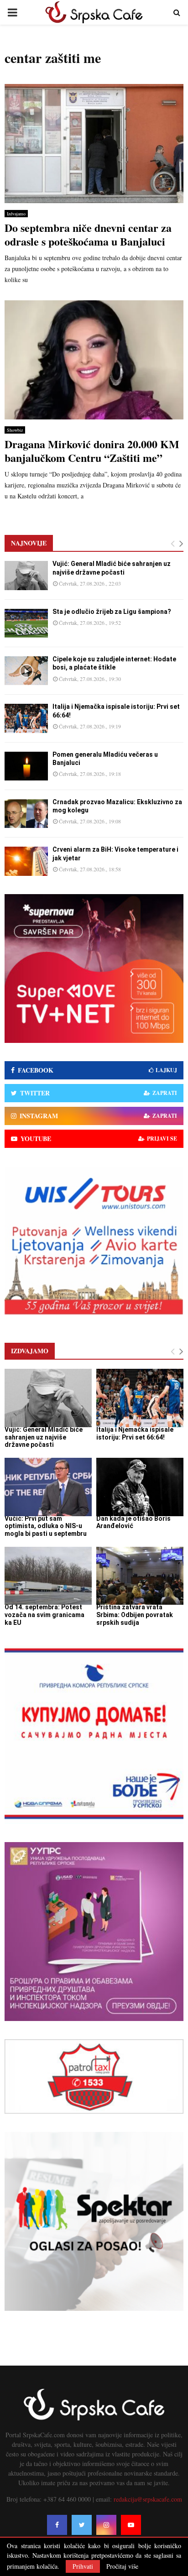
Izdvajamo (16, 214)
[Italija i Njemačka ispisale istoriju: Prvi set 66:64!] (26, 718)
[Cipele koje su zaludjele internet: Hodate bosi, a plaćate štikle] (26, 671)
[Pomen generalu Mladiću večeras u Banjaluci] (26, 766)
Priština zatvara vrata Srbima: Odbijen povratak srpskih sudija (135, 1615)
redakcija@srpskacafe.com (148, 2499)
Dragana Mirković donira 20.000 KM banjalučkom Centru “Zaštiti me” (92, 451)
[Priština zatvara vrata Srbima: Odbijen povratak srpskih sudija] (140, 1576)
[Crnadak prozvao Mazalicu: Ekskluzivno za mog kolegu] (26, 814)
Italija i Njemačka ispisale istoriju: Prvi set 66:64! (135, 1433)
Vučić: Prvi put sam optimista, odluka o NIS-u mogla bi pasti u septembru (46, 1526)
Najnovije (29, 543)
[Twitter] (82, 2525)
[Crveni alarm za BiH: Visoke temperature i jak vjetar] (26, 861)
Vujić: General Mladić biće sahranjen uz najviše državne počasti (44, 1437)
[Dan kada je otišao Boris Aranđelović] (140, 1487)
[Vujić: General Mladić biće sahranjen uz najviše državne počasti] (26, 575)
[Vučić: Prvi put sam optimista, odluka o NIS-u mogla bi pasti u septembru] (48, 1487)
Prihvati (83, 2566)
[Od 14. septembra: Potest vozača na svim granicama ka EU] (48, 1576)
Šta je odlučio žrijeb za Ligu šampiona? (112, 612)
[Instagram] (106, 2525)
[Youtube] (131, 2525)
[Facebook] (57, 2525)
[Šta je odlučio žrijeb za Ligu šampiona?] (26, 623)
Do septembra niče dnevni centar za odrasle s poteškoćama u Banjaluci (88, 234)
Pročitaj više (122, 2566)
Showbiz (15, 430)
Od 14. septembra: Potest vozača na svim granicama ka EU (44, 1615)
